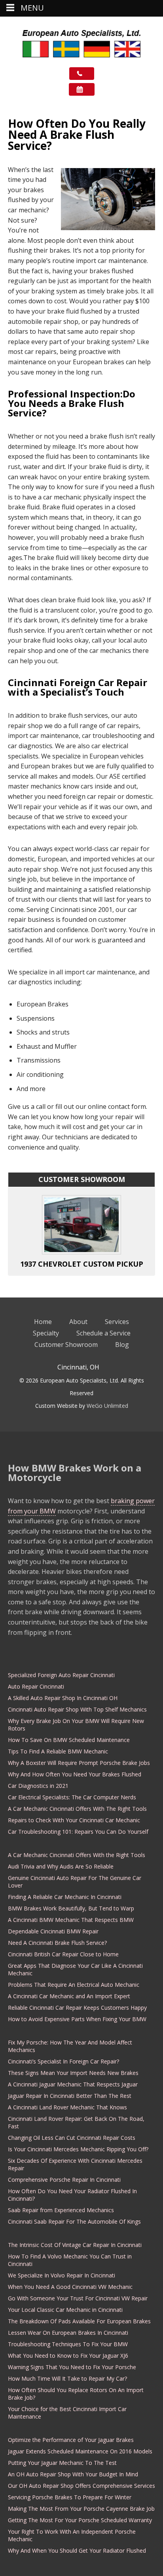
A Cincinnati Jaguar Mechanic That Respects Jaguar (73, 2084)
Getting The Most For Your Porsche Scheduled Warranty (80, 2520)
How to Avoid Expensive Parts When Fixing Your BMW (77, 2019)
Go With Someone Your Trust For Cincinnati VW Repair (78, 2298)
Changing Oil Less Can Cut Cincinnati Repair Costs (72, 2138)
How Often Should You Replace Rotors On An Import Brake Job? (76, 2394)
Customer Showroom (66, 1345)
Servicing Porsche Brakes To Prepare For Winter (70, 2497)
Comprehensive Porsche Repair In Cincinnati (64, 2180)
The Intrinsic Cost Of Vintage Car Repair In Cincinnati (75, 2245)
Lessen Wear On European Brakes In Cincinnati (68, 2333)
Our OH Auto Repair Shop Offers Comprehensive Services (81, 2486)
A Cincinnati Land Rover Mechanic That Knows (67, 2107)
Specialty (46, 1333)
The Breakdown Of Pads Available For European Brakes (79, 2321)
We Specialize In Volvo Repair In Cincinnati (62, 2275)
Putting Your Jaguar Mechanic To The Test (62, 2463)
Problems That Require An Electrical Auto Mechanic (74, 1985)
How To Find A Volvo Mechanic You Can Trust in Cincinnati (70, 2260)
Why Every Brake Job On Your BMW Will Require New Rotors (76, 1725)
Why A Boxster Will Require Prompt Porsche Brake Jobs (79, 1763)
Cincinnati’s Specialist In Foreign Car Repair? (63, 2061)
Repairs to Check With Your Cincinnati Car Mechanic (74, 1820)
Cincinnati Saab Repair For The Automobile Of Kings (74, 2221)
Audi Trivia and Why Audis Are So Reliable (61, 1866)
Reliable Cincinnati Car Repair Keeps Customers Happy (77, 2008)
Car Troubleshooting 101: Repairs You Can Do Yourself (78, 1832)
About (78, 1322)
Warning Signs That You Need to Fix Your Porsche (72, 2367)
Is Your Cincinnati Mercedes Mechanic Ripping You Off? (78, 2149)
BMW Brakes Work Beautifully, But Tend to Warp (71, 1908)
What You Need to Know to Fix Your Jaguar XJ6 (68, 2356)
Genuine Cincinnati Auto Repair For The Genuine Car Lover (75, 1882)
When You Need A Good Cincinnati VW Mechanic (70, 2287)
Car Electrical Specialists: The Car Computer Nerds (72, 1797)
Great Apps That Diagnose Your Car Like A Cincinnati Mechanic (75, 1969)
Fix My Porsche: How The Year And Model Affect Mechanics (70, 2046)
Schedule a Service (103, 1333)
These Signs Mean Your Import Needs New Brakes (73, 2073)
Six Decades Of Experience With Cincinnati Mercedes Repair (75, 2164)
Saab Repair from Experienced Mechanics (61, 2210)
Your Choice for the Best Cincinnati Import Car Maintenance (67, 2413)
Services (117, 1322)
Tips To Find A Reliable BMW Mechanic (58, 1751)
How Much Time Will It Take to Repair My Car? (67, 2378)
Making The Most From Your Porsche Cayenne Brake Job (81, 2509)
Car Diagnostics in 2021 (38, 1786)
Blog (122, 1345)
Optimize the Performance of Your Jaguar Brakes (71, 2440)
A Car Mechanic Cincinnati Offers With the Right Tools (77, 1855)
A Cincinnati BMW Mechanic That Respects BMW (71, 1920)
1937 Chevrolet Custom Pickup (82, 1264)
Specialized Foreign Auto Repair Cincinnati (61, 1675)
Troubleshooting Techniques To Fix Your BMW (68, 2344)
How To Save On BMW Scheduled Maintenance (69, 1740)
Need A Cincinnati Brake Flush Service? (57, 1943)
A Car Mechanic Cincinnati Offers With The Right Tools (77, 1809)
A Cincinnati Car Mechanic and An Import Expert (69, 1996)
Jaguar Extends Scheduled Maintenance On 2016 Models (80, 2451)
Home (43, 1322)
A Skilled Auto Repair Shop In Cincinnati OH (63, 1698)
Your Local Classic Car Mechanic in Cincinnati (65, 2310)
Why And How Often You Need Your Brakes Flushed (75, 1774)
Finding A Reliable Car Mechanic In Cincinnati (65, 1897)
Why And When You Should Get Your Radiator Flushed (77, 2550)
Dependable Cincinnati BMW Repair (53, 1931)
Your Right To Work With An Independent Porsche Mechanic (72, 2535)
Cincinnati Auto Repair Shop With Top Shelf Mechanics (77, 1709)
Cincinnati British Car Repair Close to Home (63, 1954)
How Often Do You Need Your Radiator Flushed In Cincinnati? (72, 2195)
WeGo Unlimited (107, 1406)
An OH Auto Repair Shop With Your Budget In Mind (73, 2474)
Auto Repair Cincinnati (36, 1686)
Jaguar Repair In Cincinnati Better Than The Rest (70, 2096)
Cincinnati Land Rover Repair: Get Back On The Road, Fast (76, 2122)
